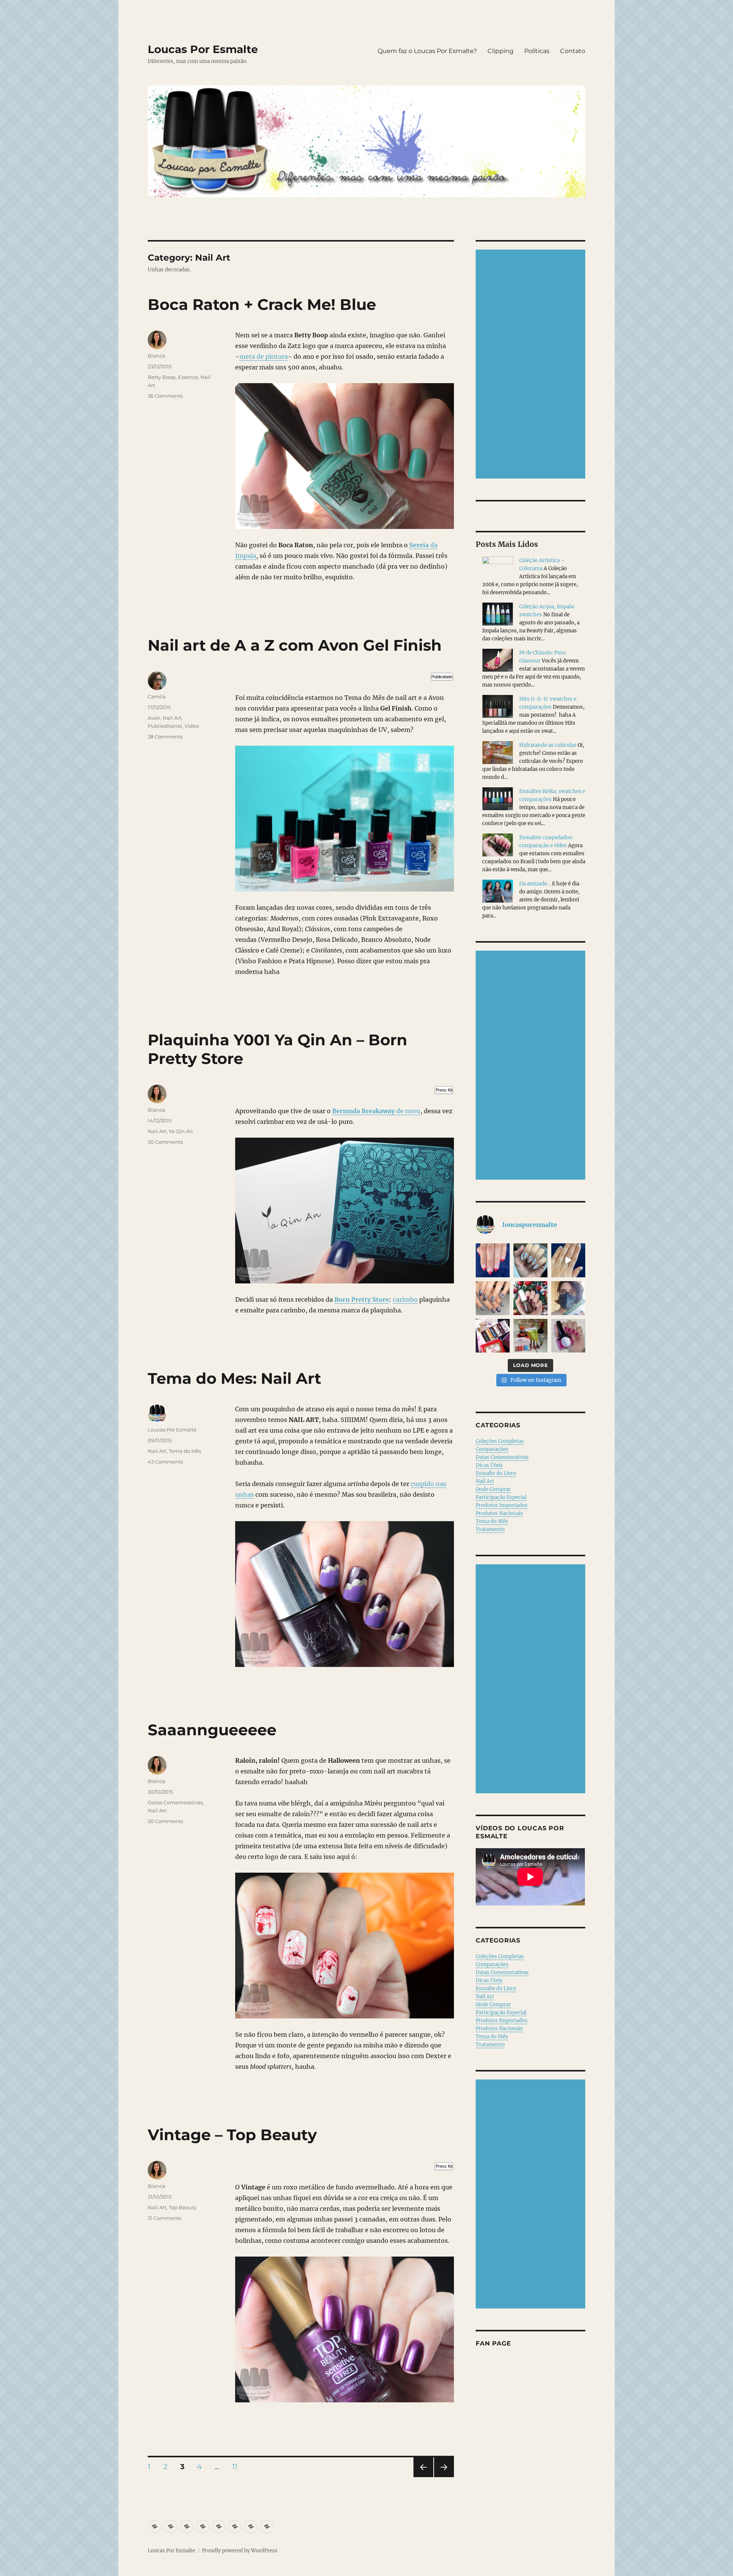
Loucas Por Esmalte (203, 49)
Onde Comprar (493, 1489)
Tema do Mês (185, 1451)
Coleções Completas (500, 1441)
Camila (157, 696)
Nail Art (172, 718)
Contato (573, 51)
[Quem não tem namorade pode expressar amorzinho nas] (493, 1260)
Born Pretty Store (362, 1299)
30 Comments (165, 1142)
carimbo (405, 1299)
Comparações (492, 1449)
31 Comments (165, 2218)
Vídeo (192, 726)
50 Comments (165, 1821)
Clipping (501, 51)
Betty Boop (162, 377)
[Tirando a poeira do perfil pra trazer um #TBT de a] (493, 1298)
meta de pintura (264, 356)
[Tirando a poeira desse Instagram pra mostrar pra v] (493, 1336)
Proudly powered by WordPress (240, 2551)
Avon (154, 718)
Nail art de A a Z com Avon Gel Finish (295, 645)
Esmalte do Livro (496, 1473)
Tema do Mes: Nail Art (234, 1378)
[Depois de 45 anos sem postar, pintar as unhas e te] (530, 1298)
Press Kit (444, 1090)
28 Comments (165, 737)
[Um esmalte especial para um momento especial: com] (568, 1298)
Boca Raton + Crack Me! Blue (262, 304)
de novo (376, 1111)
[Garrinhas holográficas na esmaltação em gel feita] (530, 1260)
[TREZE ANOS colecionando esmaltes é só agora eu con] (568, 1260)
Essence (188, 377)
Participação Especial (501, 1497)
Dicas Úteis (489, 1465)
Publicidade (442, 677)
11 (237, 2466)
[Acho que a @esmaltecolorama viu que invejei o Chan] (530, 1336)
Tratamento (490, 1529)
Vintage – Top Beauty (232, 2135)
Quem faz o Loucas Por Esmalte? (427, 51)
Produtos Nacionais (499, 1513)
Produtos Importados (502, 1505)
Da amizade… (535, 884)
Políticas (537, 51)
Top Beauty (183, 2207)
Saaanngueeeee (212, 1730)
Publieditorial (165, 726)
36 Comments (165, 396)
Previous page (423, 2477)
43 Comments (165, 1462)
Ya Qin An (181, 1131)
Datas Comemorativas (175, 1802)
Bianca (157, 356)
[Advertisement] (532, 365)
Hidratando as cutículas (548, 745)
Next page (444, 2477)
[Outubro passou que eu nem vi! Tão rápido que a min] (568, 1336)
